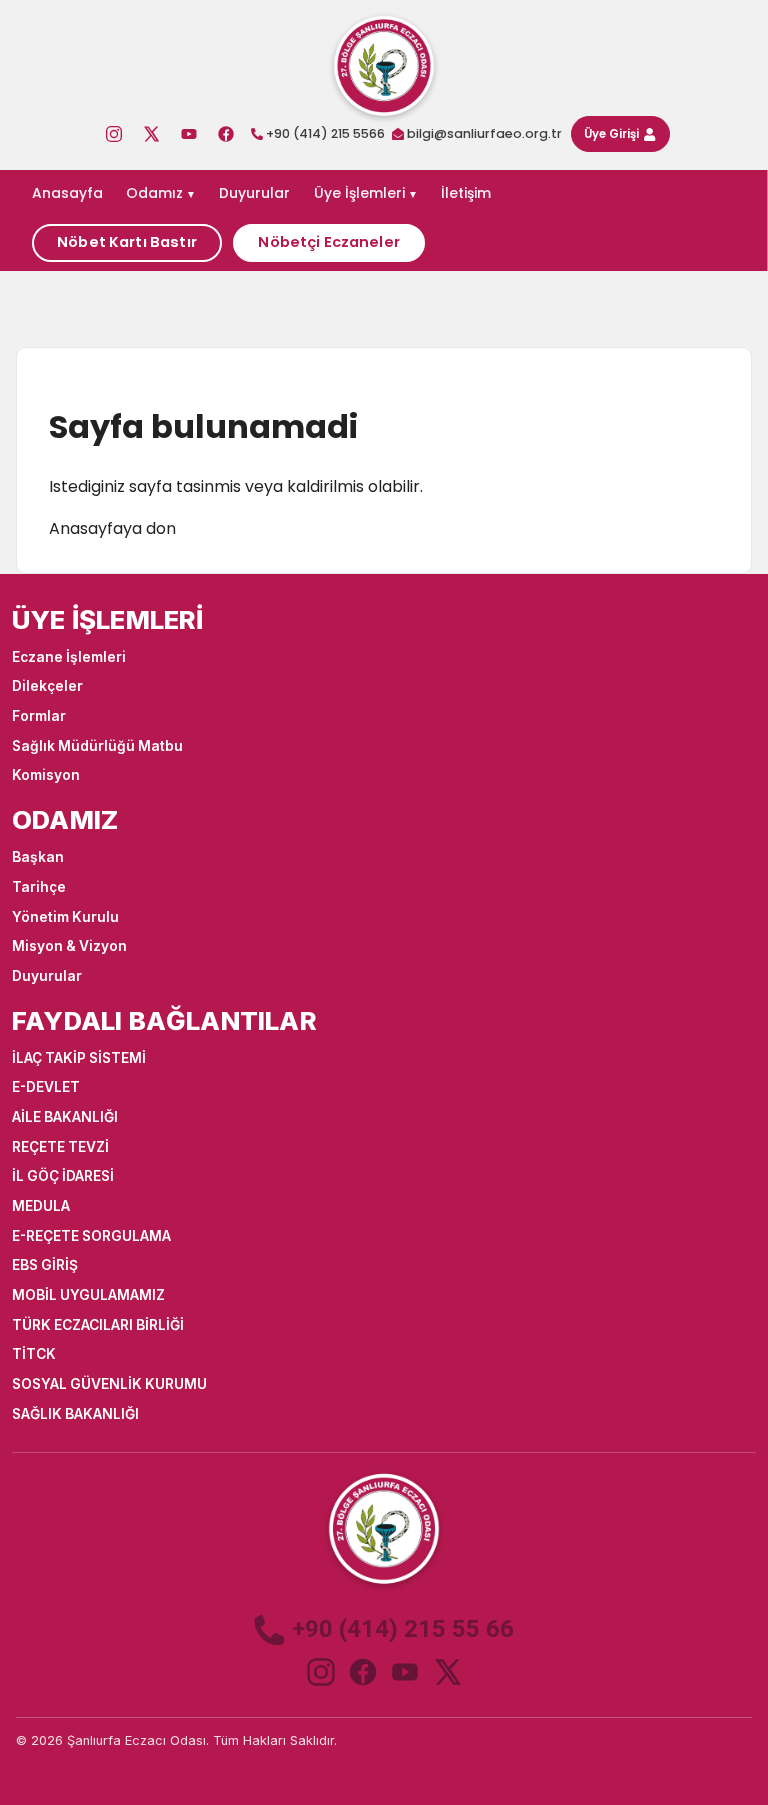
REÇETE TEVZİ (60, 1147)
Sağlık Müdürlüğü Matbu (97, 746)
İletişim (466, 193)
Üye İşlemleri (359, 193)
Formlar (39, 716)
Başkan (38, 857)
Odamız (154, 193)
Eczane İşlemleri (69, 657)
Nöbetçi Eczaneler (328, 242)
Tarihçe (39, 887)
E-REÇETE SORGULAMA (91, 1236)
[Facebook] (226, 134)
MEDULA (41, 1206)
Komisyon (46, 775)
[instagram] (321, 1672)
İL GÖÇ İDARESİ (63, 1176)
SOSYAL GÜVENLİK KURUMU (109, 1384)
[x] (447, 1672)
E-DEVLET (46, 1087)
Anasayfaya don (112, 528)
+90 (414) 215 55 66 (403, 1629)
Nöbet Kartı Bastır (127, 242)
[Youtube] (189, 134)
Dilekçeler (47, 686)
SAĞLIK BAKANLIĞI (75, 1414)
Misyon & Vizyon (69, 946)
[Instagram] (114, 134)
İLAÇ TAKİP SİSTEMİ (79, 1058)
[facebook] (363, 1672)
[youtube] (405, 1672)
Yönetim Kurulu (65, 917)
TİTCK (34, 1354)
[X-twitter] (151, 134)
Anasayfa (67, 193)
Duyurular (254, 193)
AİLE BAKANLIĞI (65, 1117)
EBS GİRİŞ (45, 1265)
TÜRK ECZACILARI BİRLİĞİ (98, 1325)
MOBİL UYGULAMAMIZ (88, 1295)
